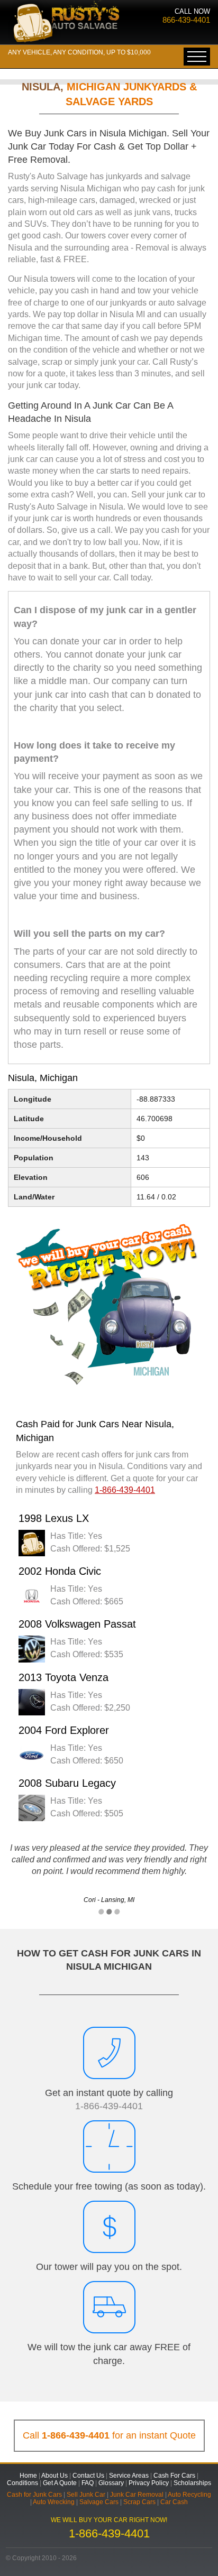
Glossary (111, 2483)
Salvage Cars (99, 2502)
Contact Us (88, 2476)
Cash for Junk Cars (34, 2495)
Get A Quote (60, 2483)
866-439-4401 (186, 20)
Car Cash (174, 2502)
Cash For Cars (174, 2476)
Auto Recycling (189, 2495)
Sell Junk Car (86, 2495)
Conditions (22, 2483)
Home (28, 2476)
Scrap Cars (139, 2502)
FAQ (88, 2483)
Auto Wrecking (54, 2502)
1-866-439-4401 (109, 2106)
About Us (54, 2476)
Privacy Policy (149, 2483)
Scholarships (192, 2483)
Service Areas (129, 2476)
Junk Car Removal (137, 2495)
